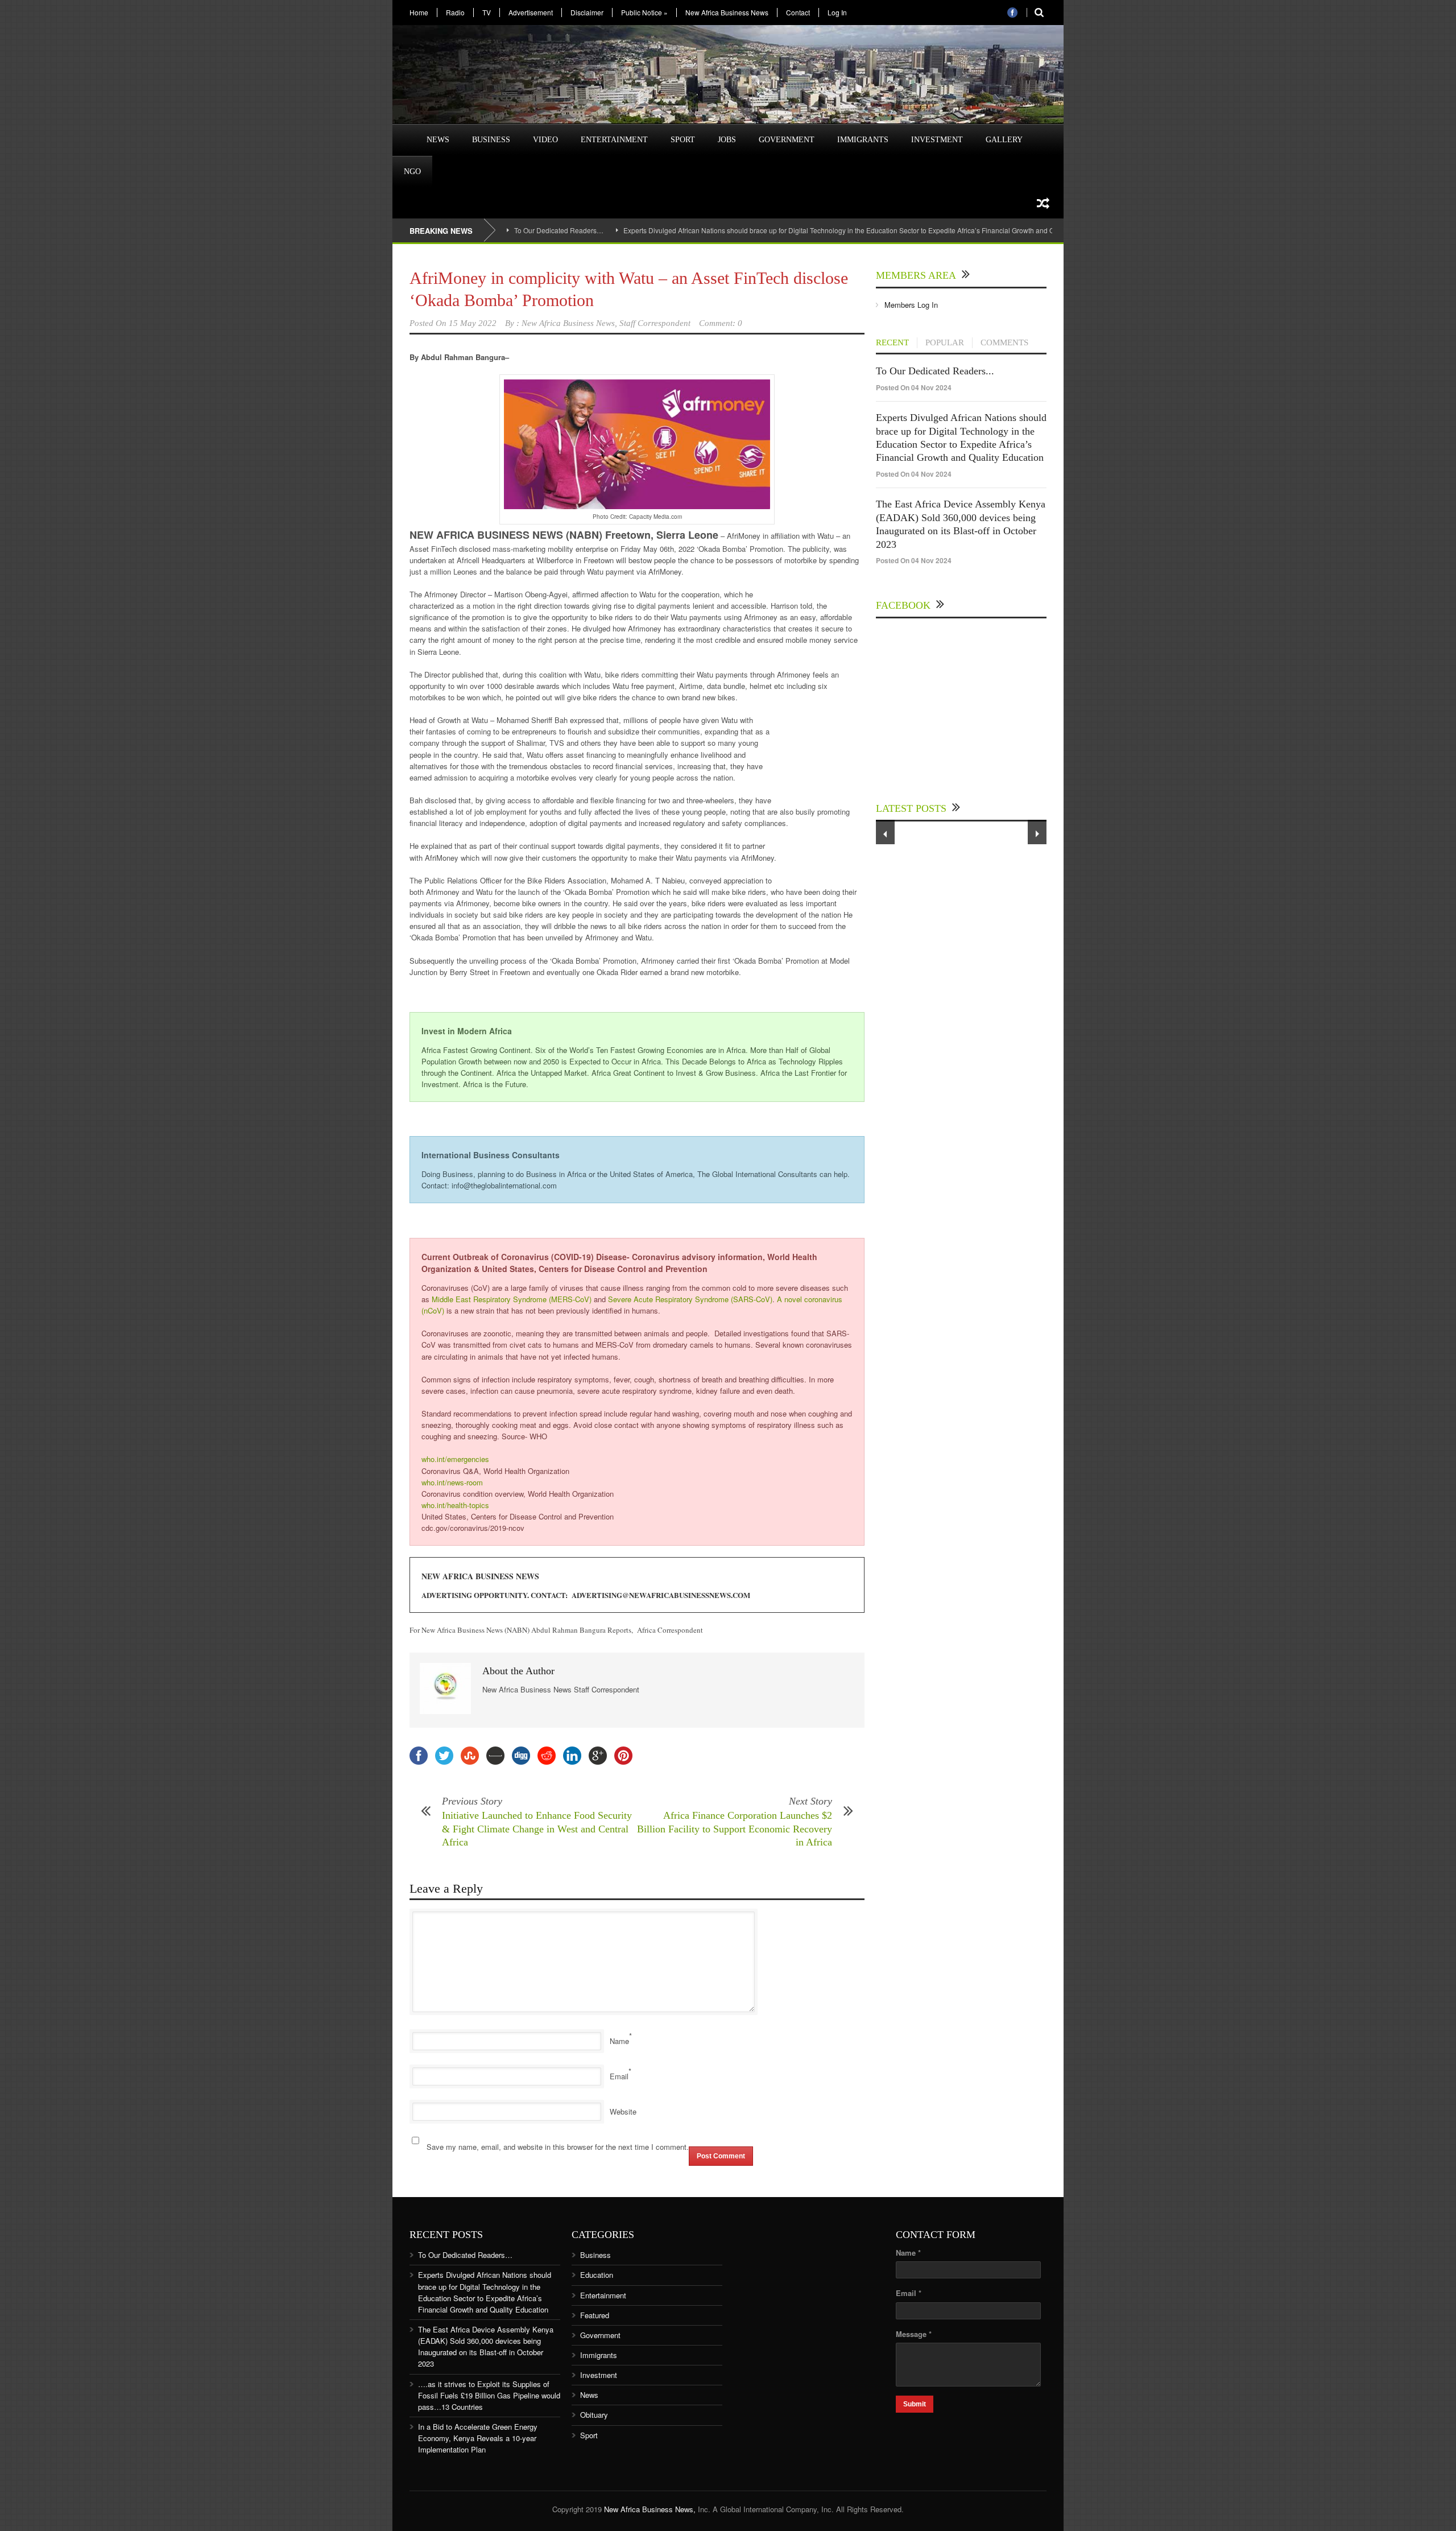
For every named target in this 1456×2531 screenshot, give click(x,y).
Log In (837, 13)
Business (491, 140)
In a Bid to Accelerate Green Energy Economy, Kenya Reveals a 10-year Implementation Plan (478, 2438)
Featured (595, 2315)
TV (487, 13)
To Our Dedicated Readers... (935, 371)
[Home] (404, 133)
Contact (798, 13)
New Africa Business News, (650, 2509)
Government (787, 140)
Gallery (1004, 140)
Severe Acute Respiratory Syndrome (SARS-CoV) (690, 1299)
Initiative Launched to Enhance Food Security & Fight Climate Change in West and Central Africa (537, 1829)
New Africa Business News (727, 13)
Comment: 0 (721, 323)
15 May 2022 (473, 323)
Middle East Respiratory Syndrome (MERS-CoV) (512, 1299)
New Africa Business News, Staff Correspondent (606, 323)
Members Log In (911, 305)
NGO (412, 172)
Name (619, 2041)
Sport (683, 140)
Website (623, 2111)
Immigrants (863, 140)
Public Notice (644, 13)
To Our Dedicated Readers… (559, 230)
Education (597, 2275)
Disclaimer (587, 13)
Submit (915, 2404)
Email (619, 2076)
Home (419, 13)
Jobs (727, 140)
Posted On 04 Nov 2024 (914, 387)
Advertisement (531, 13)
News (438, 140)
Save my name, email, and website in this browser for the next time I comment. (558, 2147)
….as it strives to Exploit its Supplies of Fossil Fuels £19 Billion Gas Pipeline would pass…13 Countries (489, 2395)
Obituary (594, 2415)
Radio (455, 13)
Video (545, 140)
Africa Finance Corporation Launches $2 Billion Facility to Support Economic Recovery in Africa (735, 1829)
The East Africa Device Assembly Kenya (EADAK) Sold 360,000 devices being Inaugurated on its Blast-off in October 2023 (486, 2346)
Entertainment (614, 140)
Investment (937, 140)
